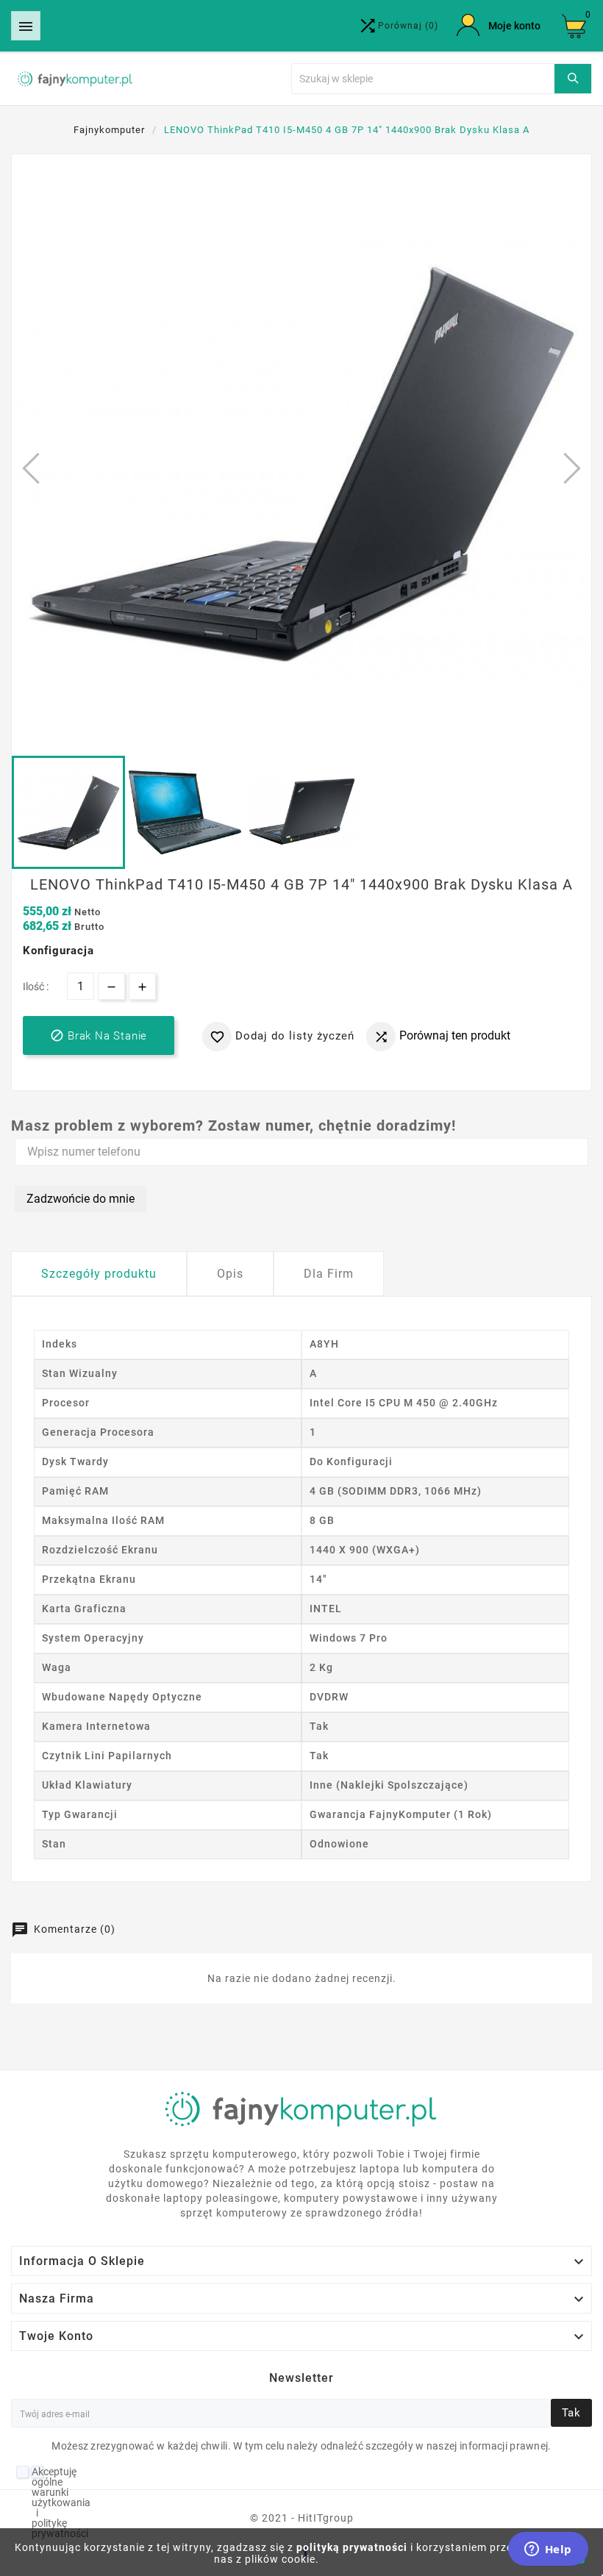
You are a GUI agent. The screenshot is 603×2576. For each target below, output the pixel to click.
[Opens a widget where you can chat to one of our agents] (548, 2550)
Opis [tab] (230, 1274)
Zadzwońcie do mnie (81, 1199)
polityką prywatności (352, 2547)
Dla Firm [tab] (329, 1274)
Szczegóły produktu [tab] (99, 1274)
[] (573, 79)
